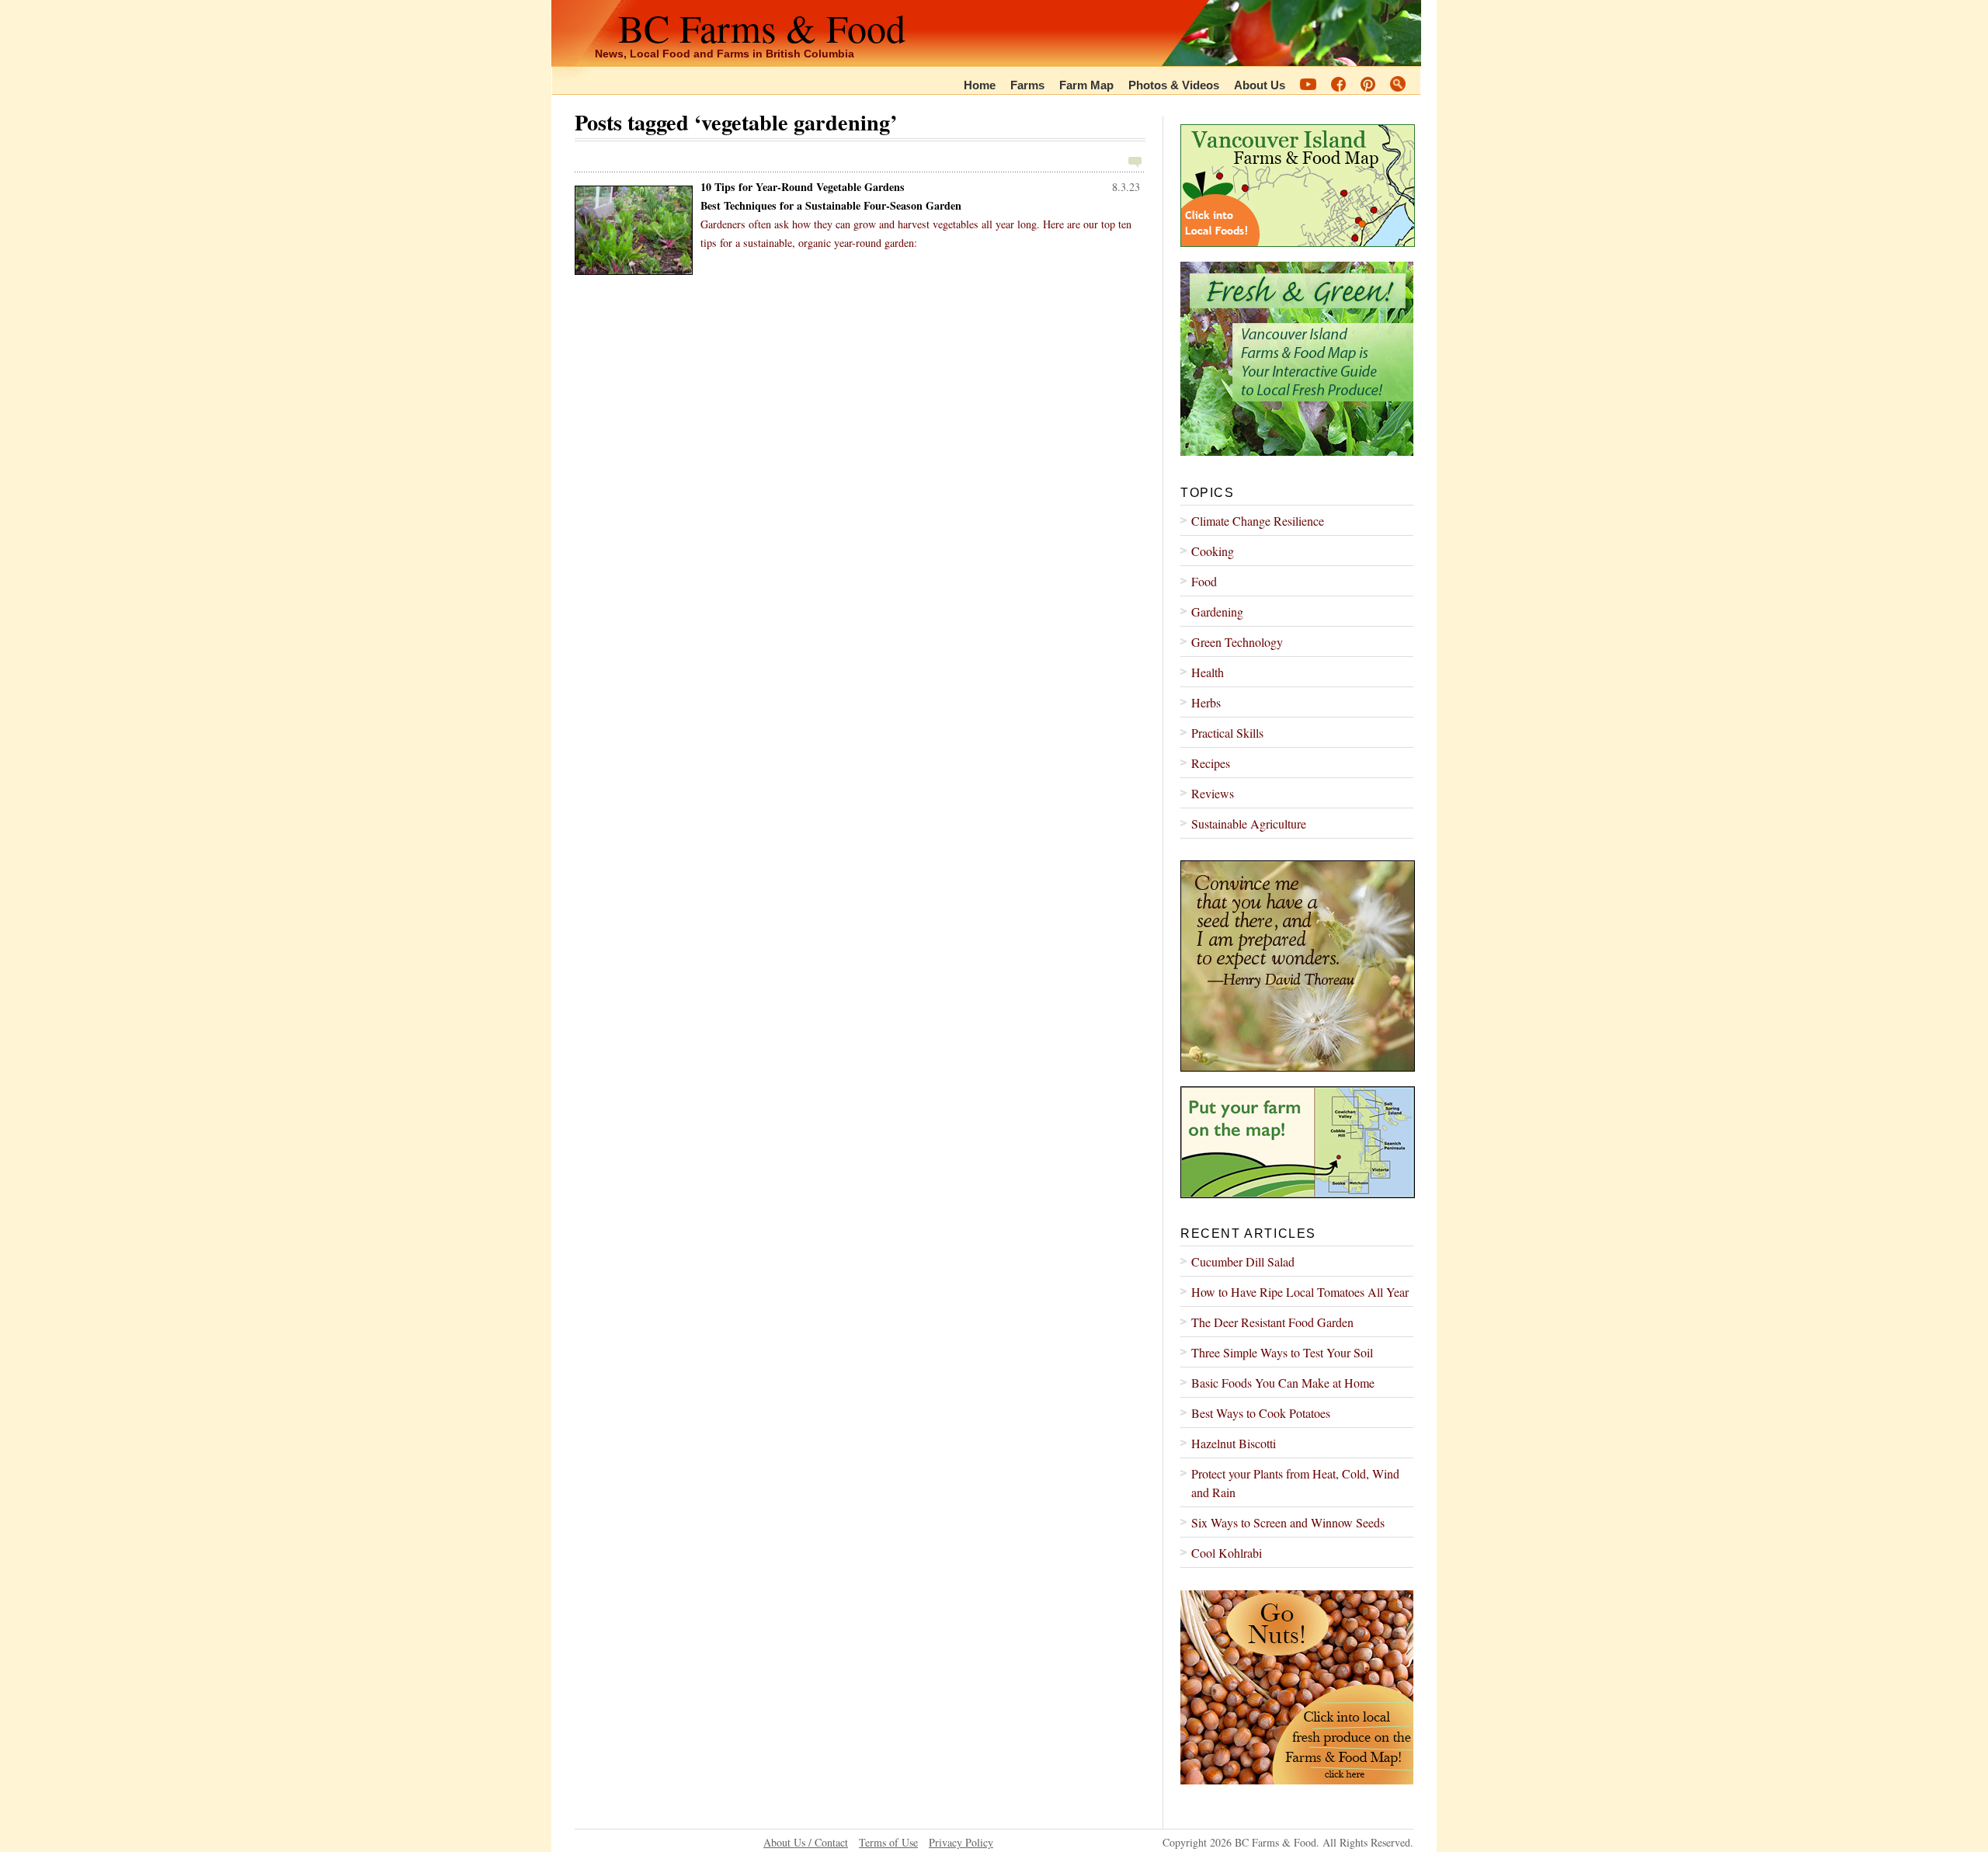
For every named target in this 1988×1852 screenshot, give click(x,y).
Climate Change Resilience (1258, 521)
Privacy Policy (961, 1842)
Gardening (1217, 612)
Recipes (1211, 763)
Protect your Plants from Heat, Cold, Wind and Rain (1295, 1483)
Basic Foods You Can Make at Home (1283, 1383)
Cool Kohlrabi (1227, 1553)
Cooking (1213, 551)
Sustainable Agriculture (1249, 823)
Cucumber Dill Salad (1243, 1261)
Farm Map (1086, 85)
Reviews (1213, 793)
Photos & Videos (1174, 85)
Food (1204, 581)
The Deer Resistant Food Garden (1272, 1322)
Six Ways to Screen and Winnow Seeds (1288, 1522)
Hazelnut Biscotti (1234, 1443)
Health (1208, 672)
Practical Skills (1227, 733)
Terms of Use (888, 1842)
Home (980, 85)
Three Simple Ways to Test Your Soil (1282, 1352)
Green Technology (1237, 642)
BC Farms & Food (762, 28)
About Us (1260, 85)
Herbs (1206, 702)
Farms (1027, 85)
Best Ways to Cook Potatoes (1261, 1413)
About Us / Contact (806, 1842)
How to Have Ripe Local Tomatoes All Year (1300, 1292)
